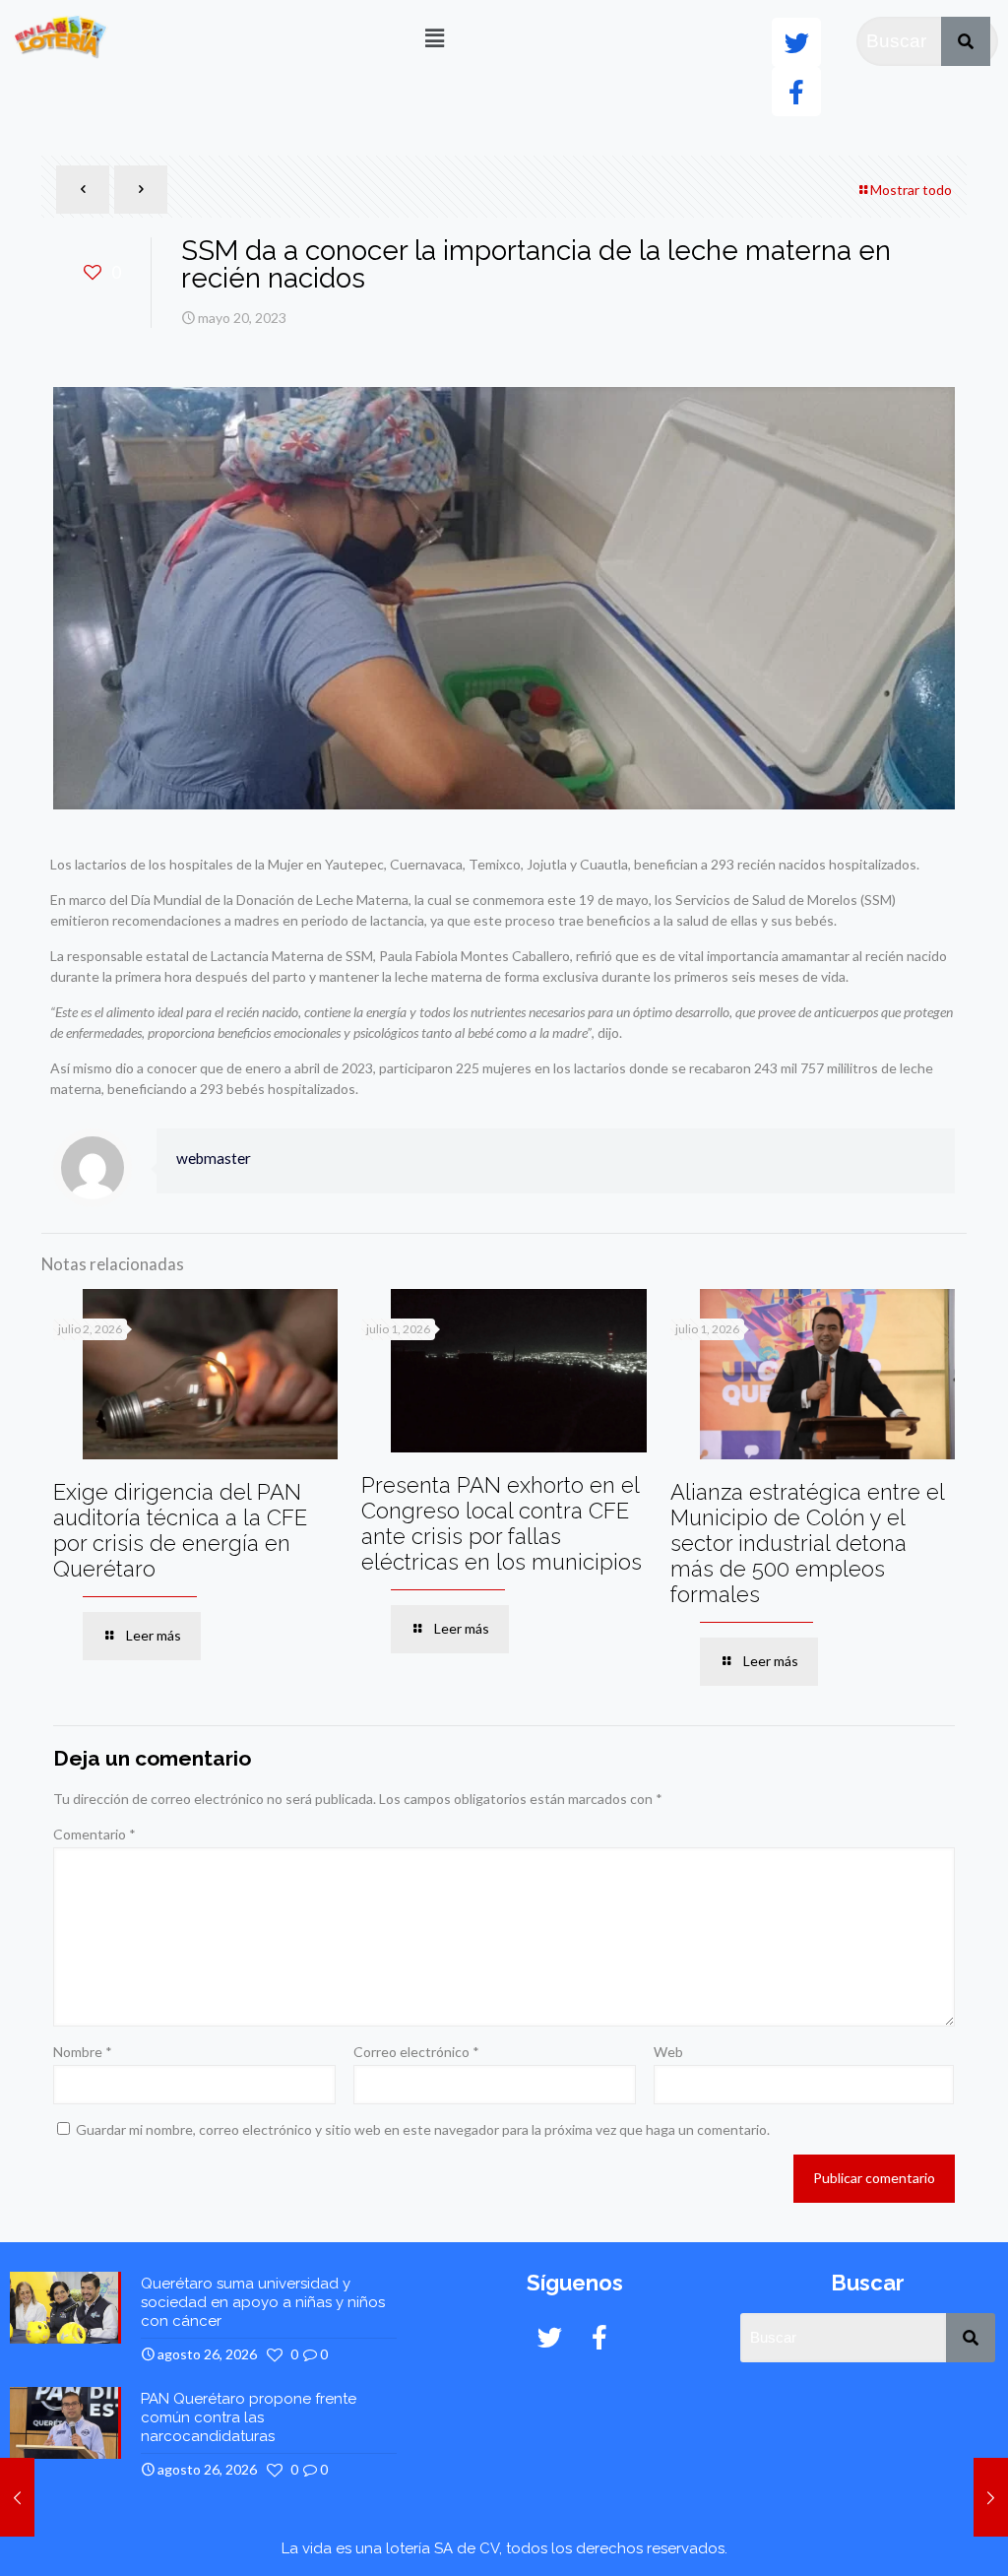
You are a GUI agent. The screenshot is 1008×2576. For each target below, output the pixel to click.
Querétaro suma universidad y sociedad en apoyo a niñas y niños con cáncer (263, 2302)
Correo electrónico (416, 2052)
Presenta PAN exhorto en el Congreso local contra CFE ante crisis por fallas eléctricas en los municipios (502, 1523)
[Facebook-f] (796, 92)
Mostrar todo (911, 190)
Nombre (83, 2052)
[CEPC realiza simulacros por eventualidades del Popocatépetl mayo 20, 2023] (17, 2497)
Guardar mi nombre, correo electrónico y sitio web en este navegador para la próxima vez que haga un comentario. (423, 2129)
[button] (434, 38)
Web (668, 2052)
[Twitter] (796, 42)
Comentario (94, 1834)
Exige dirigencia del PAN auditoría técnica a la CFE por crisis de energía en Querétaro (180, 1530)
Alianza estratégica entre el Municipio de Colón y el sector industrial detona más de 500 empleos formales (807, 1543)
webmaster (214, 1158)
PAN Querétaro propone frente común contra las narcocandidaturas (249, 2417)
